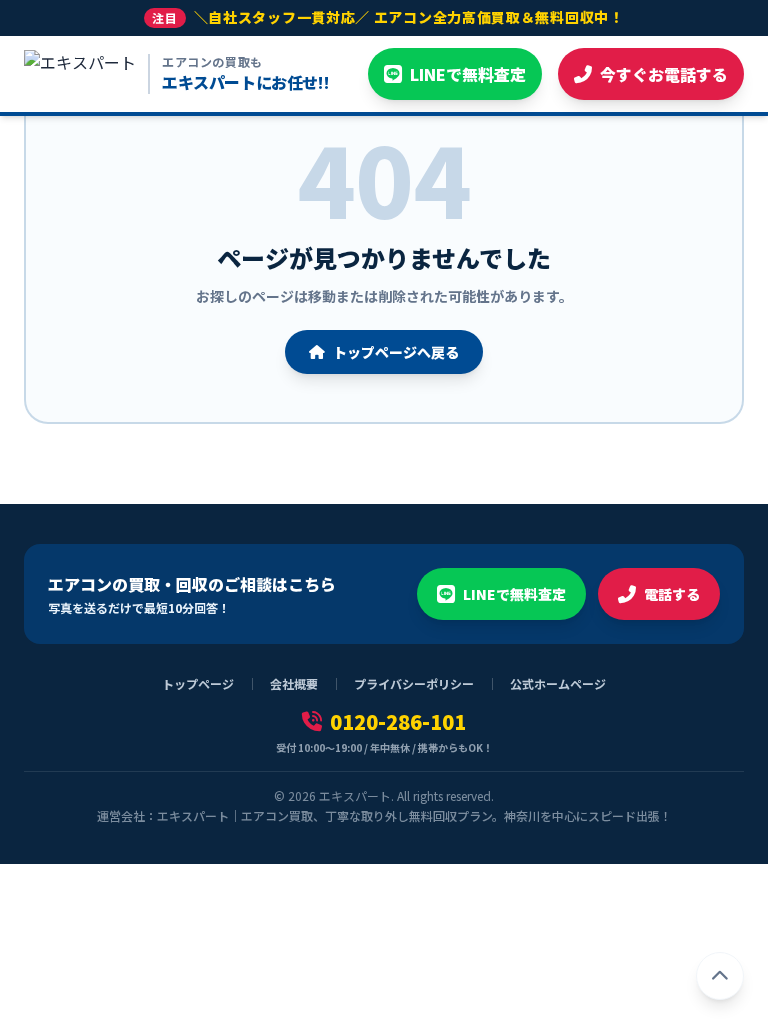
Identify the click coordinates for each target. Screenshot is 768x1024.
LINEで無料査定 (514, 594)
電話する (672, 594)
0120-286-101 (398, 722)
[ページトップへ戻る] (720, 976)
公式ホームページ (558, 684)
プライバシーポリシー (414, 684)
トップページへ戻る (396, 352)
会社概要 (294, 684)
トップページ (198, 684)
